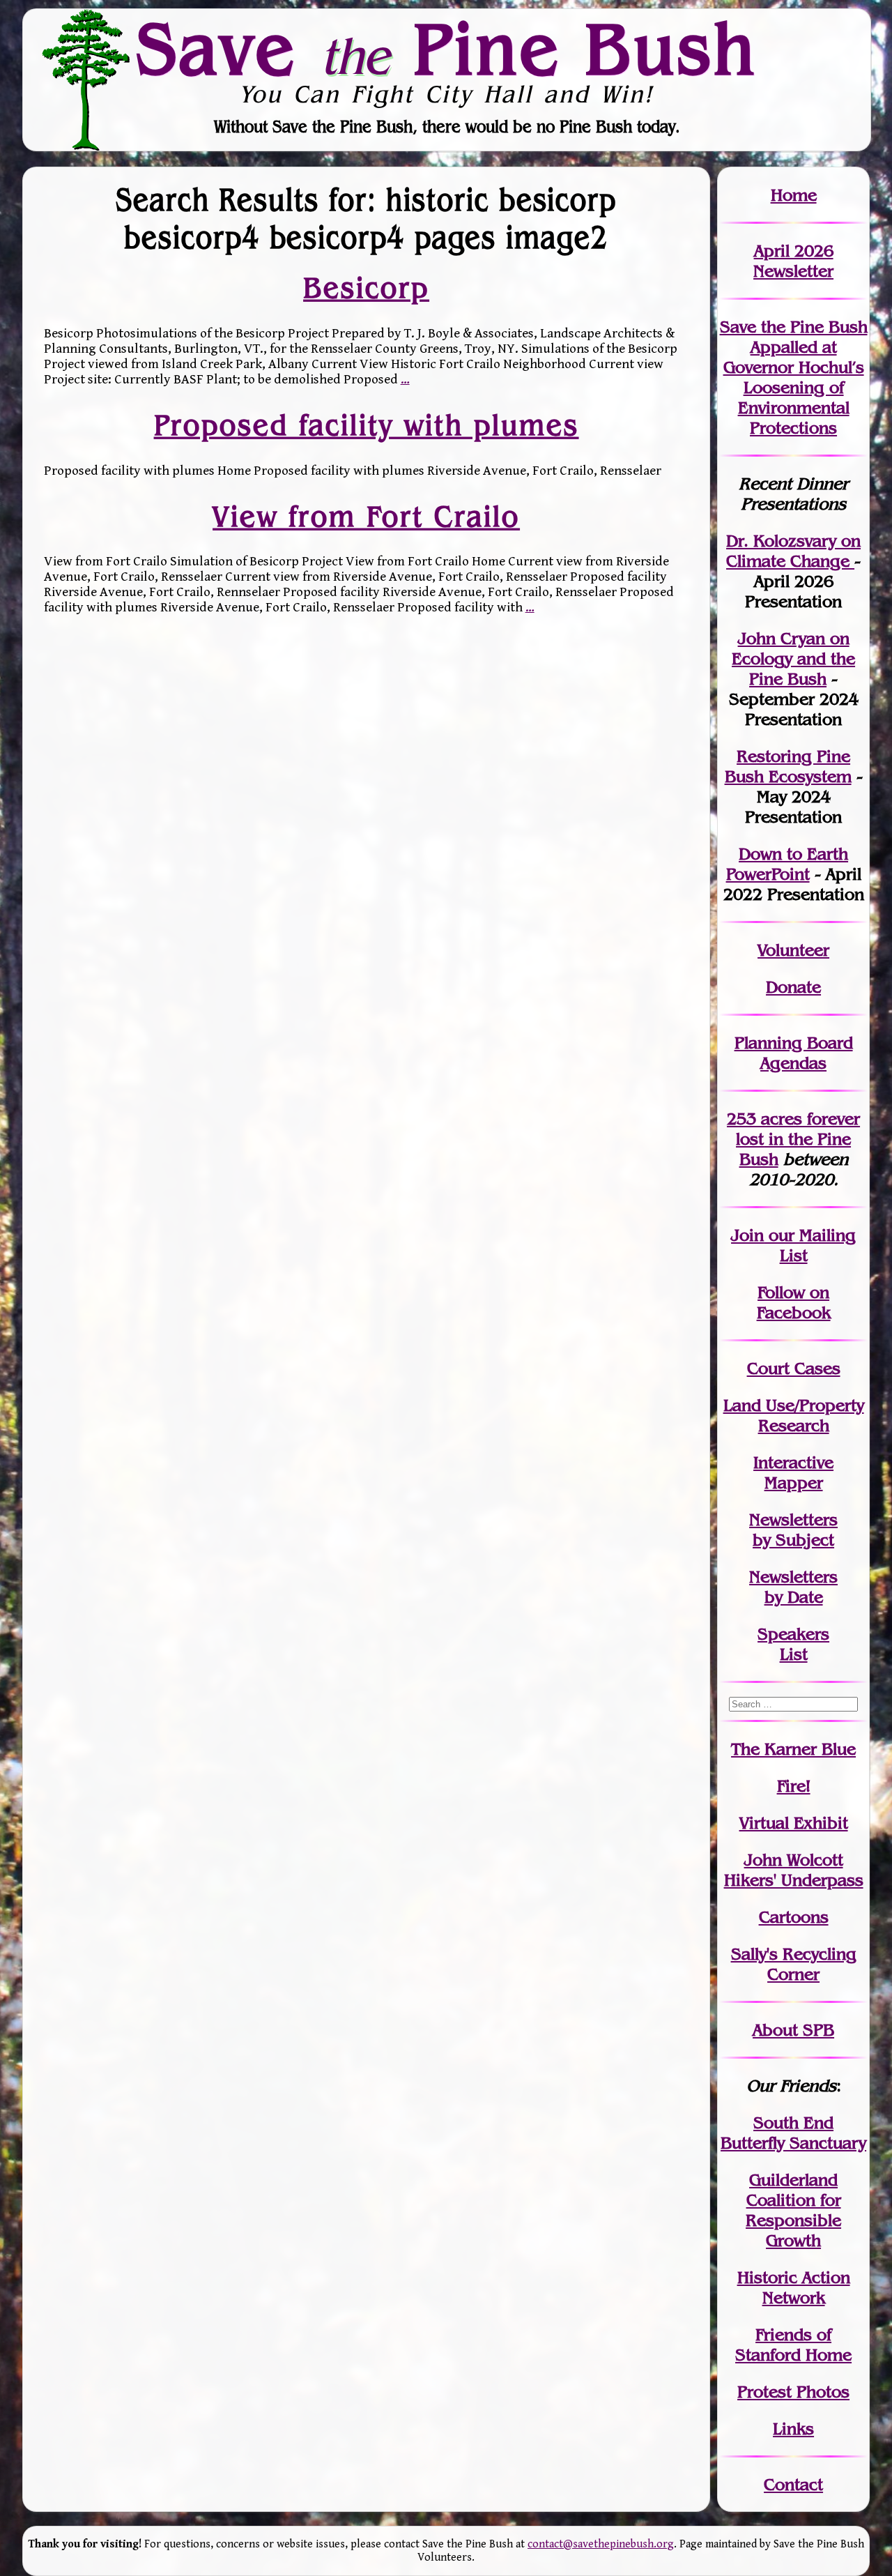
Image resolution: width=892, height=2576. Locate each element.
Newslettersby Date (793, 1587)
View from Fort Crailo (366, 516)
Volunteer (793, 950)
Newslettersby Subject (793, 1530)
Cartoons (794, 1917)
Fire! (794, 1786)
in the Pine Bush (798, 1139)
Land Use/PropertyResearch (794, 1415)
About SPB (793, 2030)
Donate (793, 987)
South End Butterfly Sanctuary (793, 2133)
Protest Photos (793, 2392)
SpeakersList (793, 1644)
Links (793, 2429)
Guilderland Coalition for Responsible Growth (793, 2210)
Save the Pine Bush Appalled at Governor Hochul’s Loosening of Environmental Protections (794, 377)
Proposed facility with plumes (367, 425)
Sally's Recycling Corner (794, 1964)
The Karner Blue (793, 1749)
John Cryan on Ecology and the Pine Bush (793, 658)
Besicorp (366, 288)
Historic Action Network (794, 2287)
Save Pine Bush (447, 49)
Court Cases (794, 1368)
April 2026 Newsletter (793, 261)
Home (794, 195)
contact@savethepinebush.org (601, 2544)
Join (747, 1235)
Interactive (793, 1462)
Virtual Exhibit (794, 1823)
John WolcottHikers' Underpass (794, 1870)
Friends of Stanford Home (793, 2345)
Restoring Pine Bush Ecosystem (788, 766)
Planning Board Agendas (794, 1053)
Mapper (794, 1483)
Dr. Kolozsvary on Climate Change (793, 551)
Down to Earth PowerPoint (787, 864)
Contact (793, 2484)
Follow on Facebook (794, 1302)
